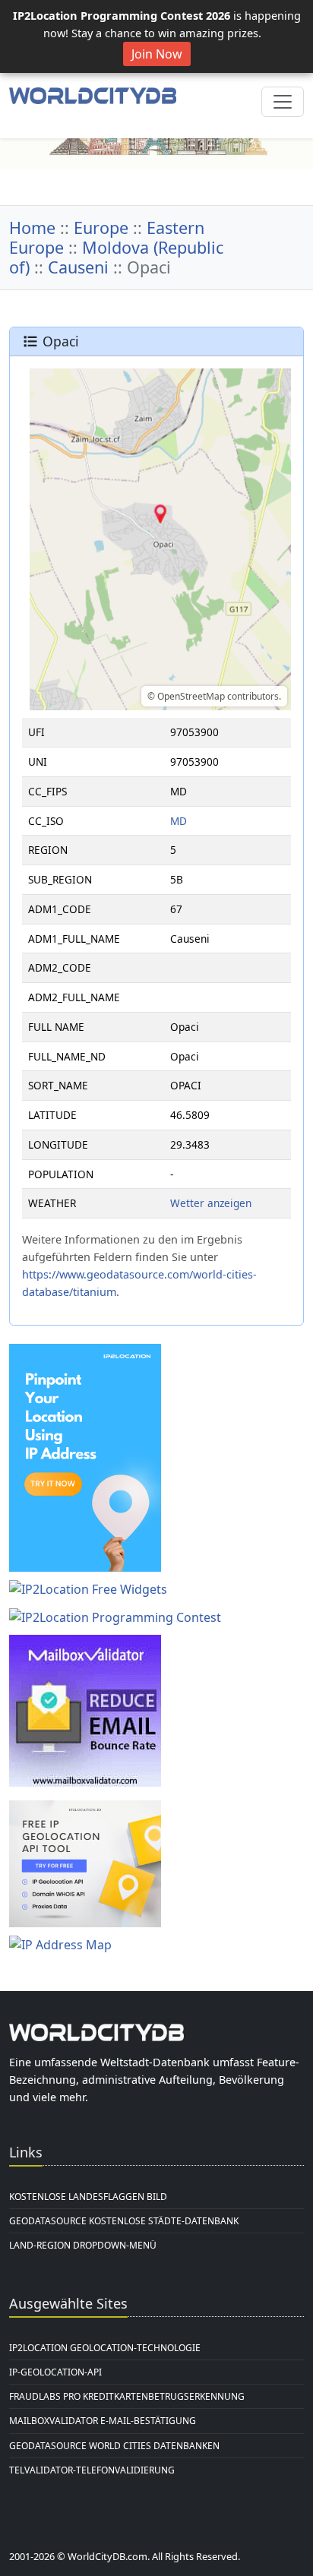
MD (179, 821)
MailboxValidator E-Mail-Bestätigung (103, 2421)
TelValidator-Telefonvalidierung (92, 2470)
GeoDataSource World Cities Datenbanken (114, 2446)
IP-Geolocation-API (55, 2372)
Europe (101, 228)
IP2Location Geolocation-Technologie (105, 2348)
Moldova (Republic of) (116, 257)
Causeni (78, 267)
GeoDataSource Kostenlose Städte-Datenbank (124, 2221)
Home (32, 228)
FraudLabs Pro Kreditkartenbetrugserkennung (127, 2396)
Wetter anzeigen (211, 1203)
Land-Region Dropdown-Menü (83, 2245)
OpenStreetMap (191, 696)
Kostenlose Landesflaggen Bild (88, 2197)
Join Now (157, 54)
